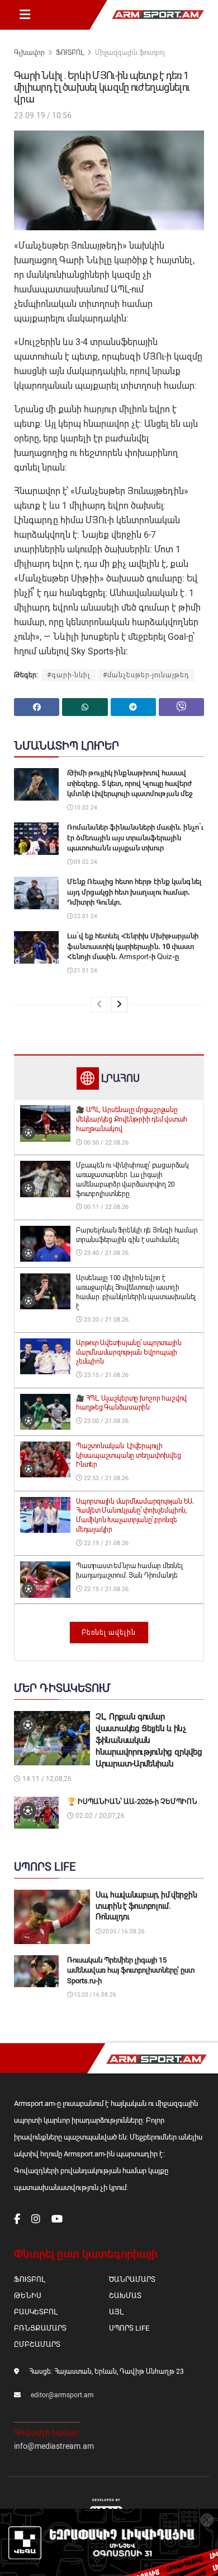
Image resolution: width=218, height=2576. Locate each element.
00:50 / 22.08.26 (105, 1143)
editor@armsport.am (62, 2395)
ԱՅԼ (116, 2312)
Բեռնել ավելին (109, 1633)
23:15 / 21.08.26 (105, 1375)
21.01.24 (85, 971)
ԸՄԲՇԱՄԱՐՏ (37, 2344)
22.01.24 (85, 916)
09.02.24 (85, 862)
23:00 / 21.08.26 (105, 1421)
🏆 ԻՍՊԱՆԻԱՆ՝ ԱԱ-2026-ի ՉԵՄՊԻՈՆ (132, 1801)
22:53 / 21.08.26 (105, 1478)
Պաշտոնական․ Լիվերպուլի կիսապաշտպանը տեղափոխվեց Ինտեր (128, 1456)
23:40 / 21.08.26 (105, 1253)
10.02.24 (85, 808)
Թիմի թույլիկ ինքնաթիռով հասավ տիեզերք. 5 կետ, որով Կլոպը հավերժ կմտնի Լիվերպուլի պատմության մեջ (130, 783)
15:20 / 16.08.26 (94, 1995)
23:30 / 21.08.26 (105, 1320)
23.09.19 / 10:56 (43, 115)
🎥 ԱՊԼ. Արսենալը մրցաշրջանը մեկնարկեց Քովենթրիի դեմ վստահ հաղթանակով (132, 1119)
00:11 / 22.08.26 (105, 1207)
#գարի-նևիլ (68, 675)
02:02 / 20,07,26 (99, 1816)
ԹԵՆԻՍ (28, 2296)
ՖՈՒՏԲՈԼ (70, 53)
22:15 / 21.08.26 (105, 1589)
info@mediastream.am (54, 2446)
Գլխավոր (29, 53)
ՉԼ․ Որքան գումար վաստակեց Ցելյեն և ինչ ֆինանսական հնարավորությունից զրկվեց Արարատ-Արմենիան (149, 1740)
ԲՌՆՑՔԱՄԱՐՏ (40, 2328)
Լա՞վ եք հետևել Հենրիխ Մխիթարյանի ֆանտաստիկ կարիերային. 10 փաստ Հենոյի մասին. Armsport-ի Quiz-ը (133, 946)
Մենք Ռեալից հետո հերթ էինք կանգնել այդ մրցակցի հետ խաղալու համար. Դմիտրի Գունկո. (134, 892)
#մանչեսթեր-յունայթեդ (146, 675)
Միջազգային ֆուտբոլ (130, 53)
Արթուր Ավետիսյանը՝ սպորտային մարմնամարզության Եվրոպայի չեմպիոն (129, 1352)
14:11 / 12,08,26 (46, 1779)
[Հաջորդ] (119, 1005)
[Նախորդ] (99, 1005)
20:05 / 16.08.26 (123, 1931)
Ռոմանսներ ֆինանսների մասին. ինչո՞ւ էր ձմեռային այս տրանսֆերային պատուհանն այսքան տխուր (135, 837)
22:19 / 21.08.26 (105, 1543)
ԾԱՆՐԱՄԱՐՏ (132, 2279)
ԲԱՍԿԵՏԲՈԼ (35, 2312)
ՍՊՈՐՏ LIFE (129, 2328)
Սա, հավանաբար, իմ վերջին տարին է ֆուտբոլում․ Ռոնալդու (146, 1906)
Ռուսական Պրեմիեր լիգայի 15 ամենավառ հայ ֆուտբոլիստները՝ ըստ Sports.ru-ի (131, 1970)
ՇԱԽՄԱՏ (125, 2296)
